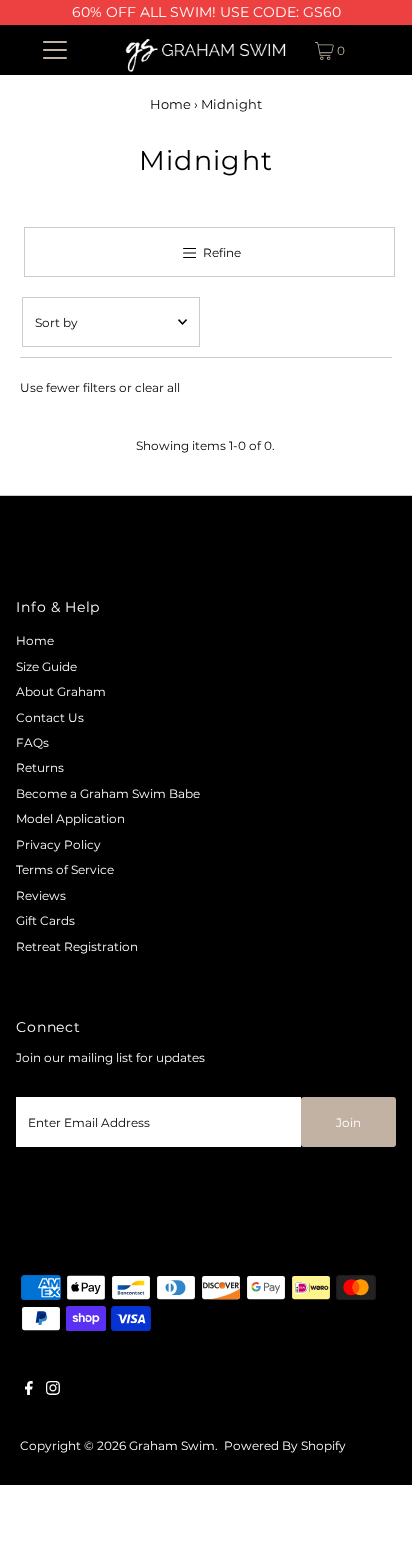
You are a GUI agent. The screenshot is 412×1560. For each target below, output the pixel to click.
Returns (40, 767)
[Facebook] (29, 1391)
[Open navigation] (54, 50)
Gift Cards (45, 920)
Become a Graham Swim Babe (108, 793)
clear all (157, 387)
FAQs (32, 742)
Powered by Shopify (285, 1445)
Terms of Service (65, 869)
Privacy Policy (58, 844)
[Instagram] (53, 1391)
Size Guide (46, 666)
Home (170, 104)
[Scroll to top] (372, 1520)
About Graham (61, 691)
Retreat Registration (77, 946)
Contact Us (50, 717)
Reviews (41, 895)
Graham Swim (172, 1445)
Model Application (70, 818)
